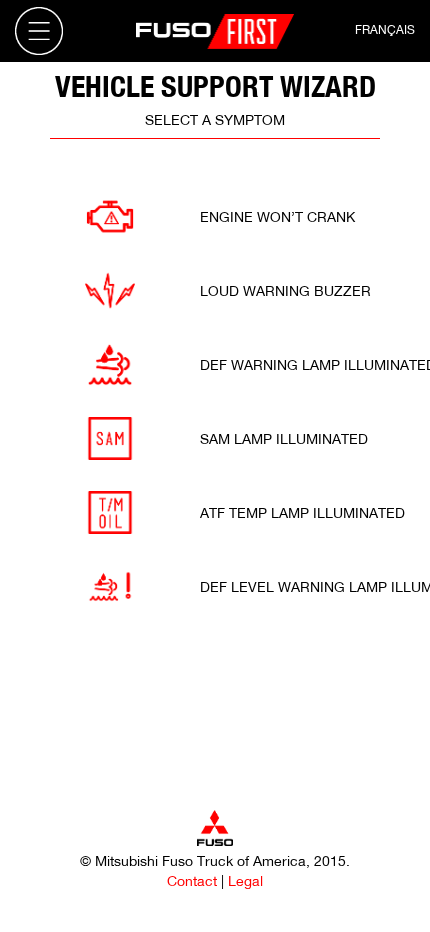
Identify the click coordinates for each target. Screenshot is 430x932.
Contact (192, 881)
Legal (245, 881)
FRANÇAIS (385, 29)
